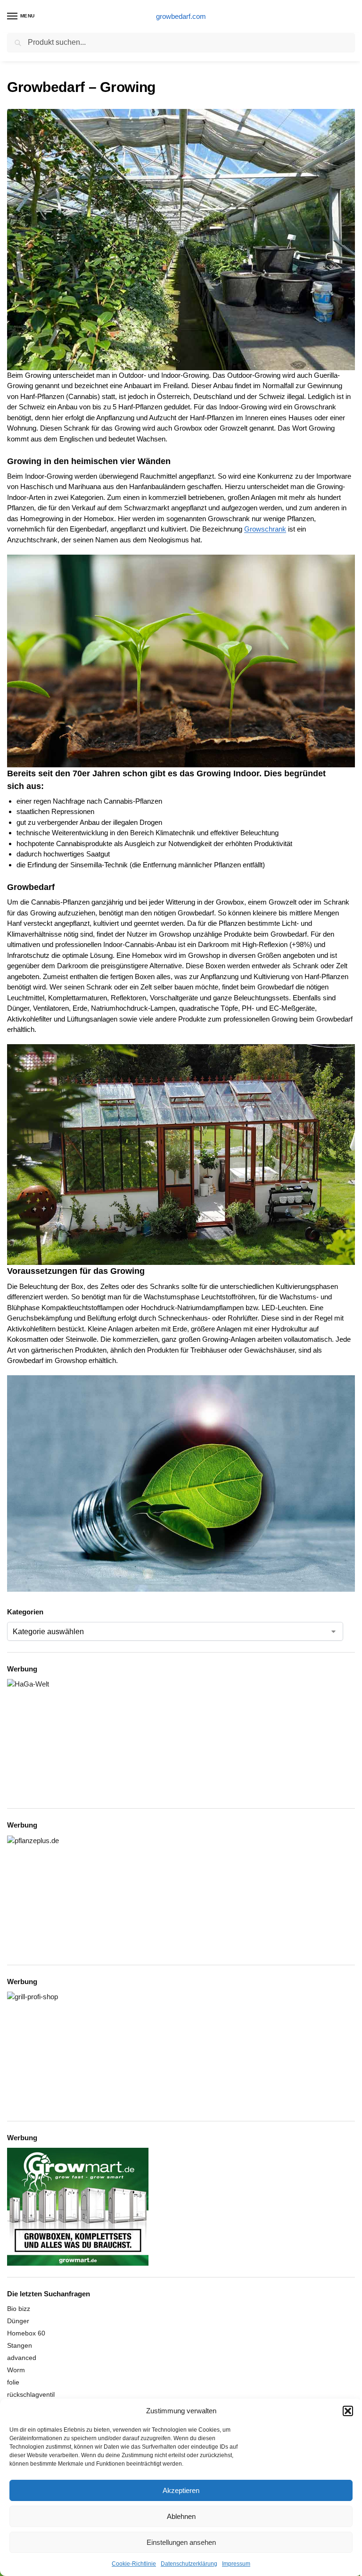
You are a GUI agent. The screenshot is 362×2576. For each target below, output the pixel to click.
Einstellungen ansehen (181, 2542)
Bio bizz (19, 2309)
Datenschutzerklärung (189, 2564)
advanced (22, 2358)
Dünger (18, 2321)
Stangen (20, 2345)
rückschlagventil (31, 2394)
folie (13, 2382)
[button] (348, 2411)
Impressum (236, 2564)
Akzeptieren (181, 2490)
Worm (16, 2370)
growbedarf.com (181, 16)
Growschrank (265, 529)
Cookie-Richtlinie (134, 2564)
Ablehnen (181, 2516)
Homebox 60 (26, 2333)
